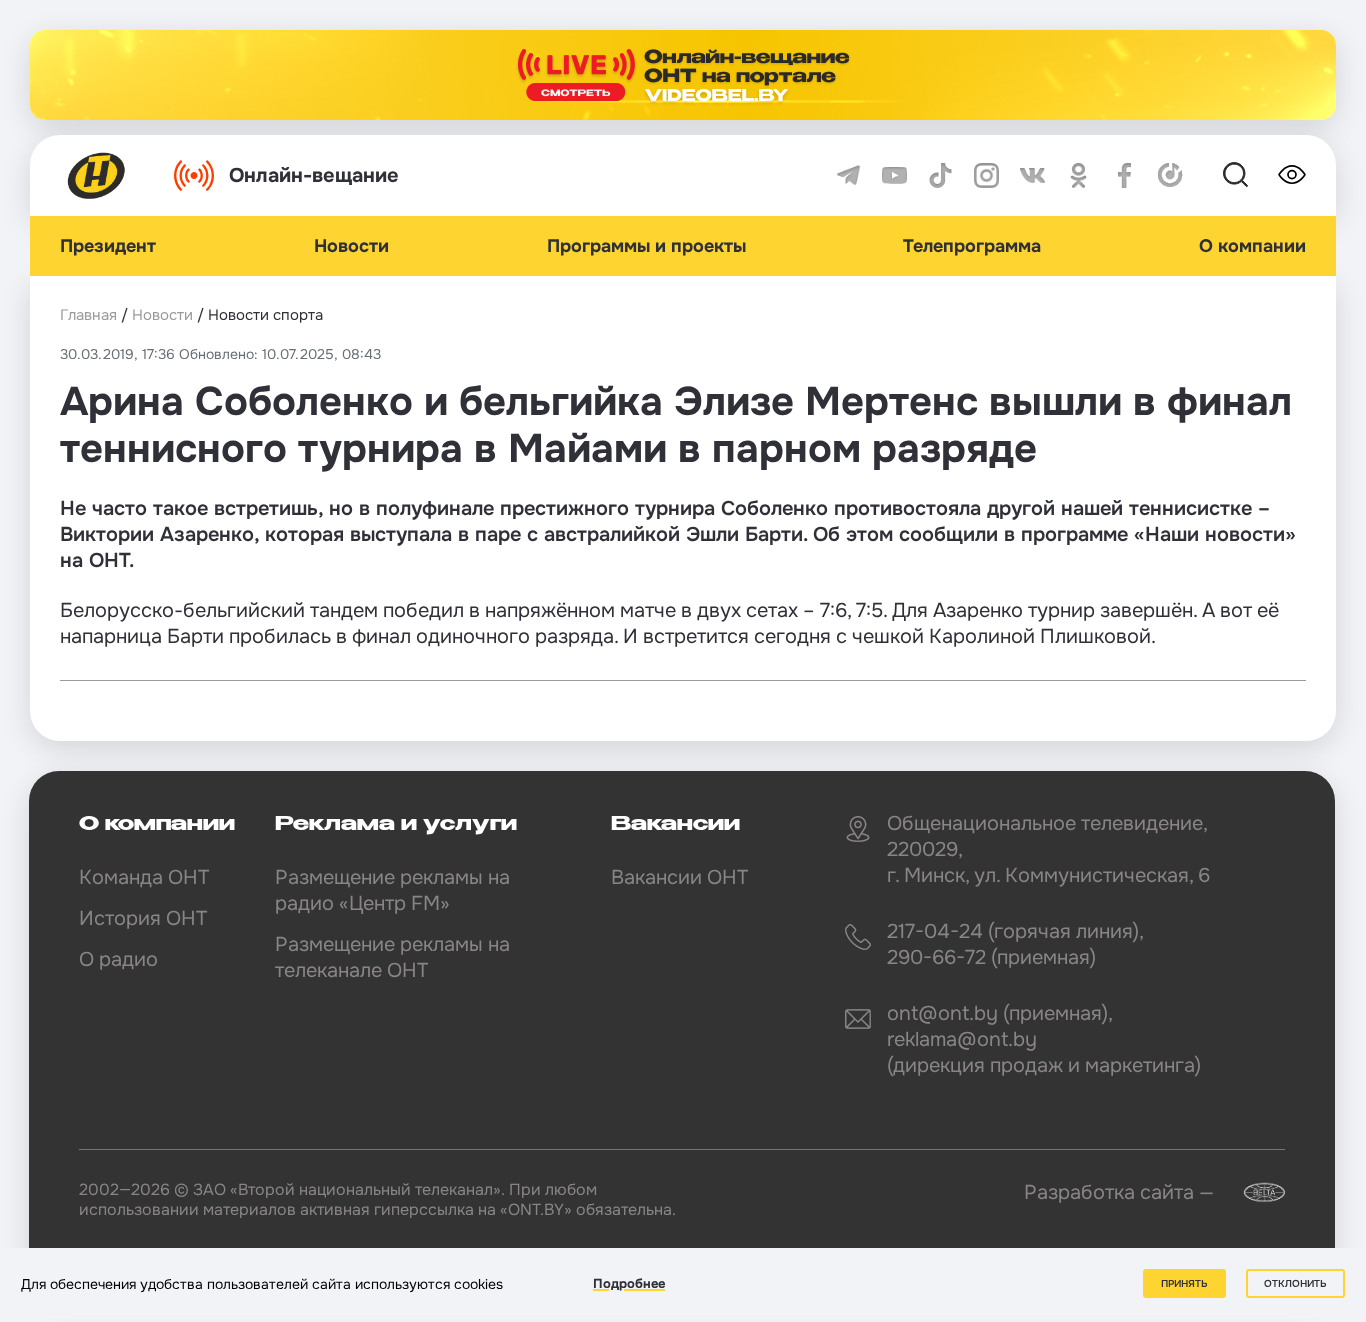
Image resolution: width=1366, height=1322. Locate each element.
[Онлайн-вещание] (683, 75)
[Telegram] (848, 175)
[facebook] (1124, 175)
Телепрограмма (972, 246)
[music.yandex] (1170, 175)
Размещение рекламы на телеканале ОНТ (392, 957)
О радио (118, 959)
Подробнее (629, 1283)
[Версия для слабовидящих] (1292, 175)
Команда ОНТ (144, 877)
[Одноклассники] (1078, 175)
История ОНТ (143, 918)
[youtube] (894, 175)
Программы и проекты (646, 246)
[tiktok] (940, 175)
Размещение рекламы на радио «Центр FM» (392, 890)
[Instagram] (986, 175)
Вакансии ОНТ (679, 877)
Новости (351, 246)
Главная (88, 315)
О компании (1252, 246)
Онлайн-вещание (314, 175)
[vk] (1032, 175)
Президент (108, 246)
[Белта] (1252, 1192)
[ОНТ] (97, 175)
